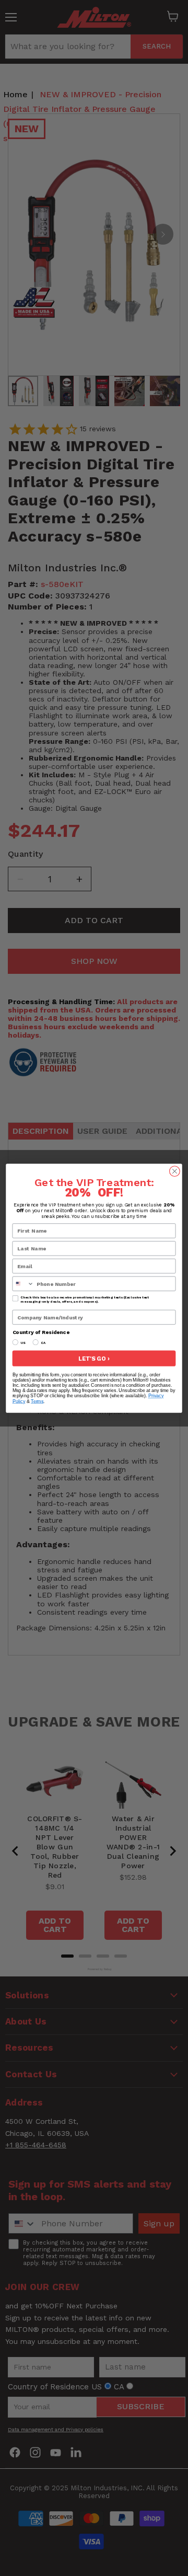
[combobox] (23, 1284)
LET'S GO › (94, 1358)
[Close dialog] (175, 1171)
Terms (37, 1401)
